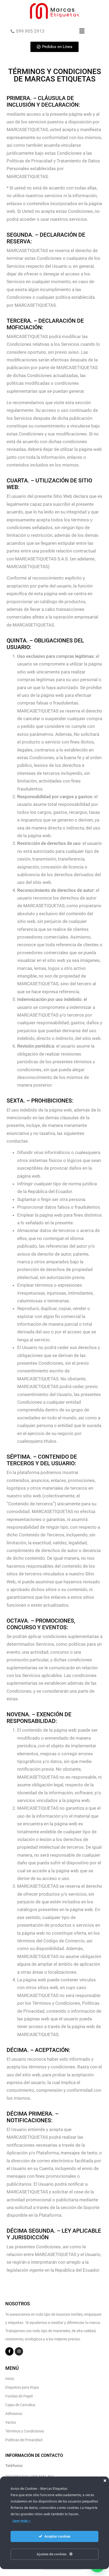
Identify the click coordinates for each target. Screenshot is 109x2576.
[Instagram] (19, 2351)
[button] (82, 31)
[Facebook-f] (9, 2351)
